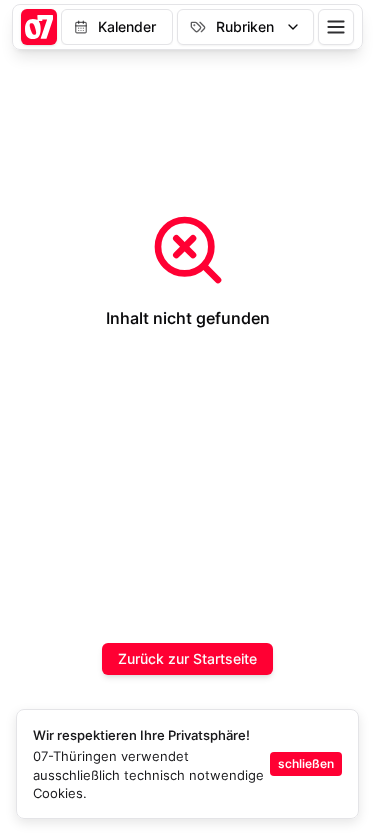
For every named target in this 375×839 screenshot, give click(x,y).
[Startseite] (39, 27)
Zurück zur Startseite (187, 658)
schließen (306, 763)
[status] (187, 764)
